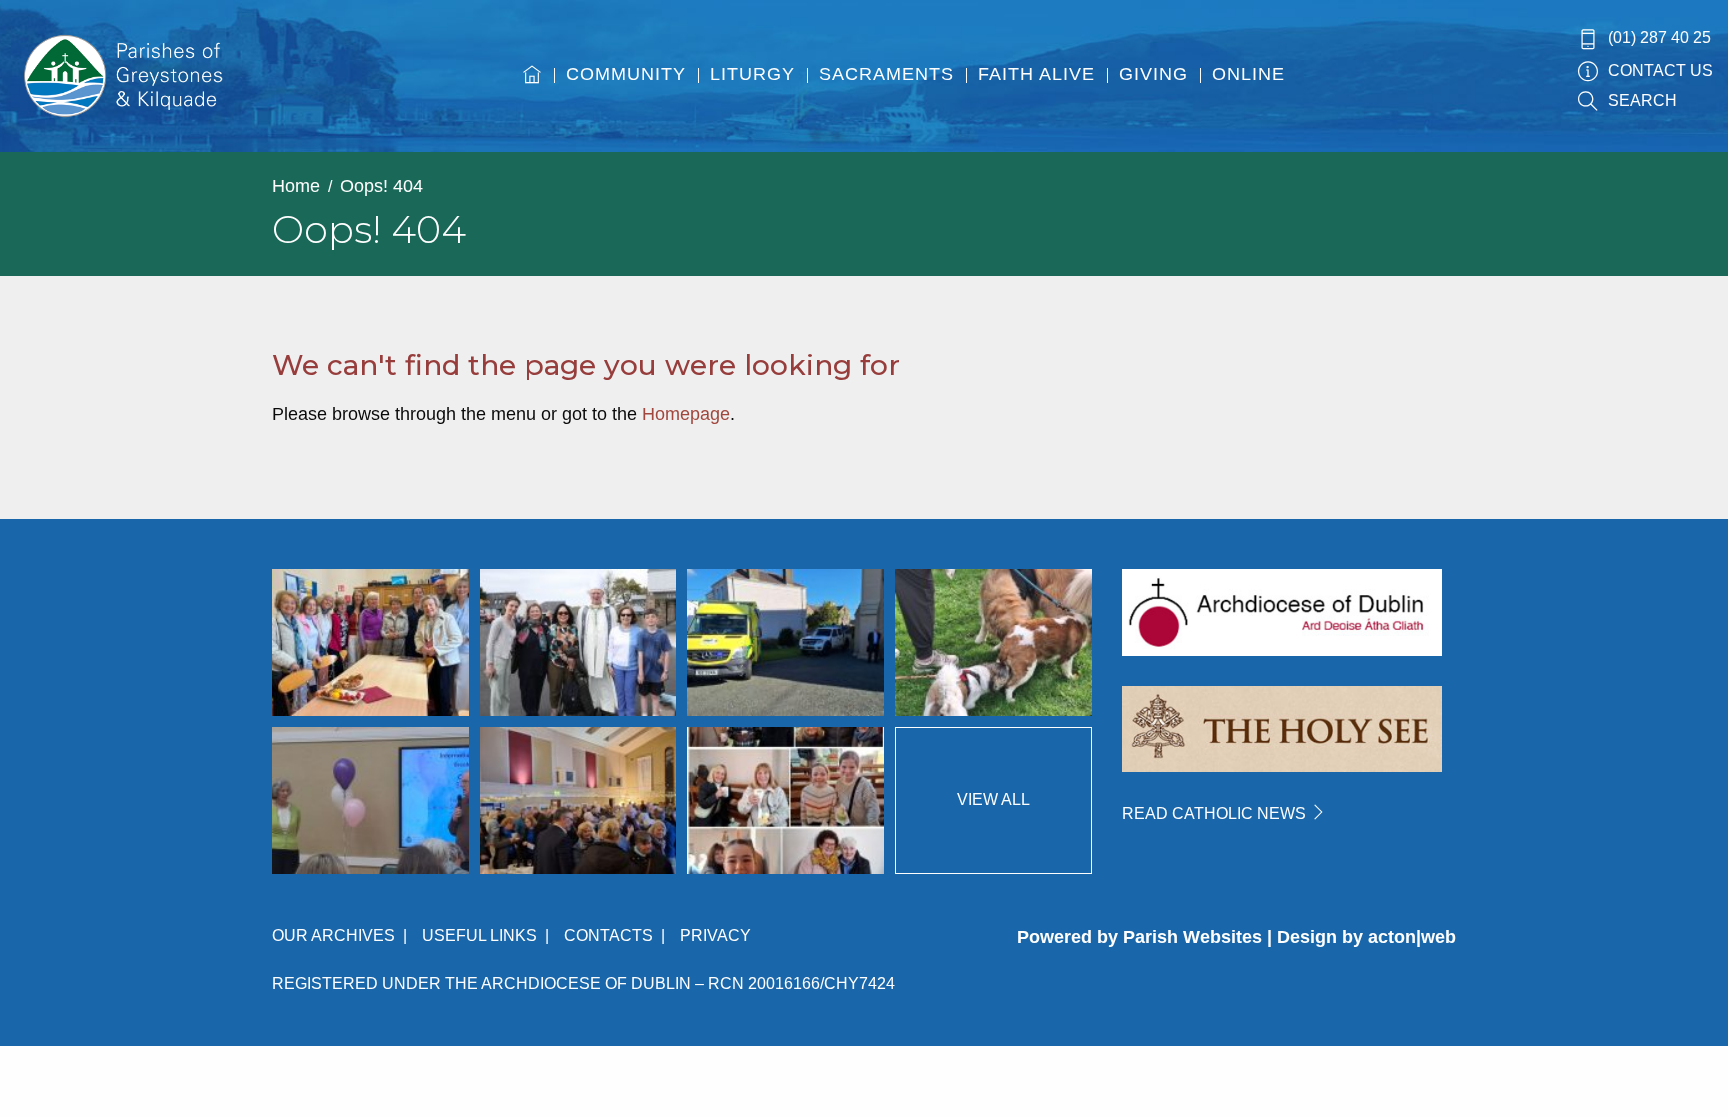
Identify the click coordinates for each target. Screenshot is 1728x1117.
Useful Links (479, 935)
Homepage (686, 414)
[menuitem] (532, 93)
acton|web (1412, 937)
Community (626, 74)
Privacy (715, 935)
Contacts (608, 935)
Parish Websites (1192, 937)
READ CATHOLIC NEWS (1216, 813)
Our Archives (333, 935)
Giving (1153, 74)
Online (1248, 74)
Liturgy (752, 74)
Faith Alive (1036, 74)
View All (993, 799)
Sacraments (886, 74)
